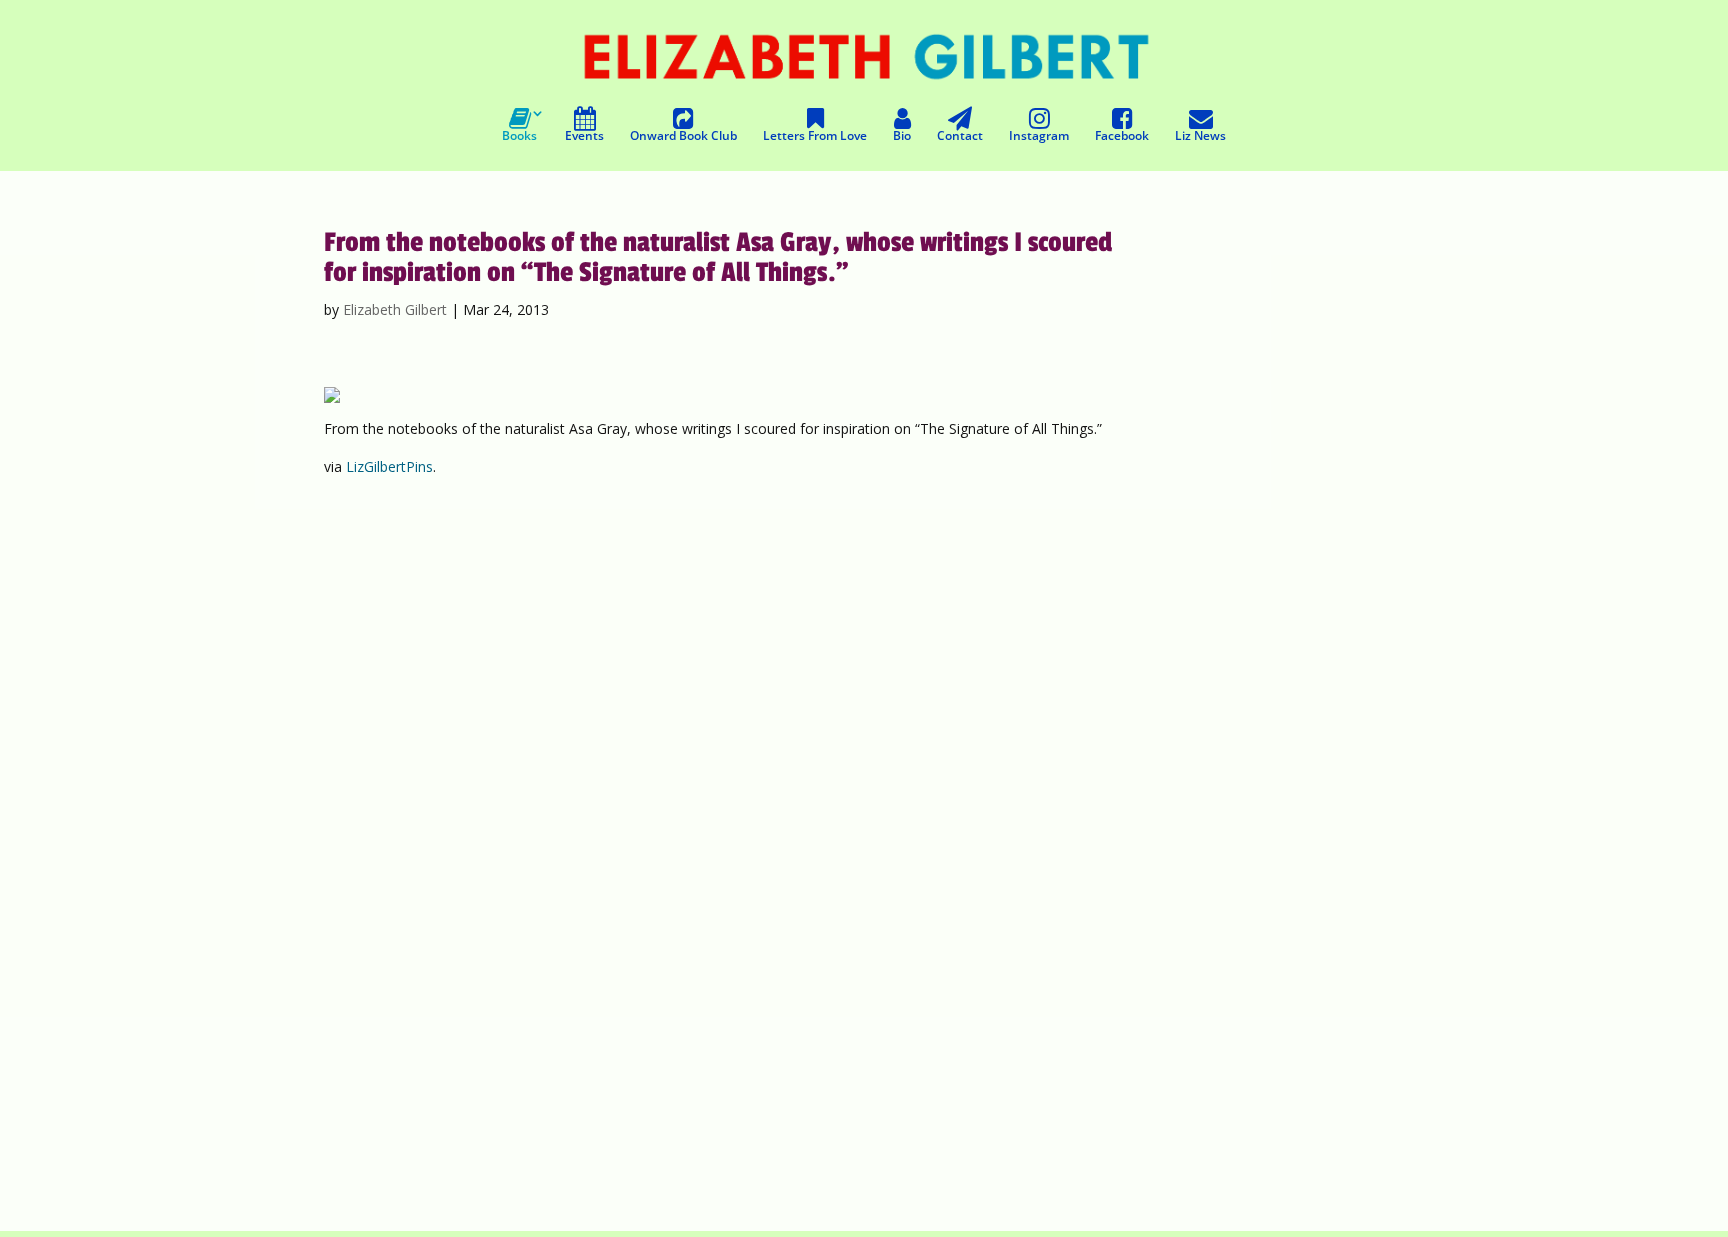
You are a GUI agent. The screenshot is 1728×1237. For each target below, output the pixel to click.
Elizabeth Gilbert (395, 309)
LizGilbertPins (389, 466)
